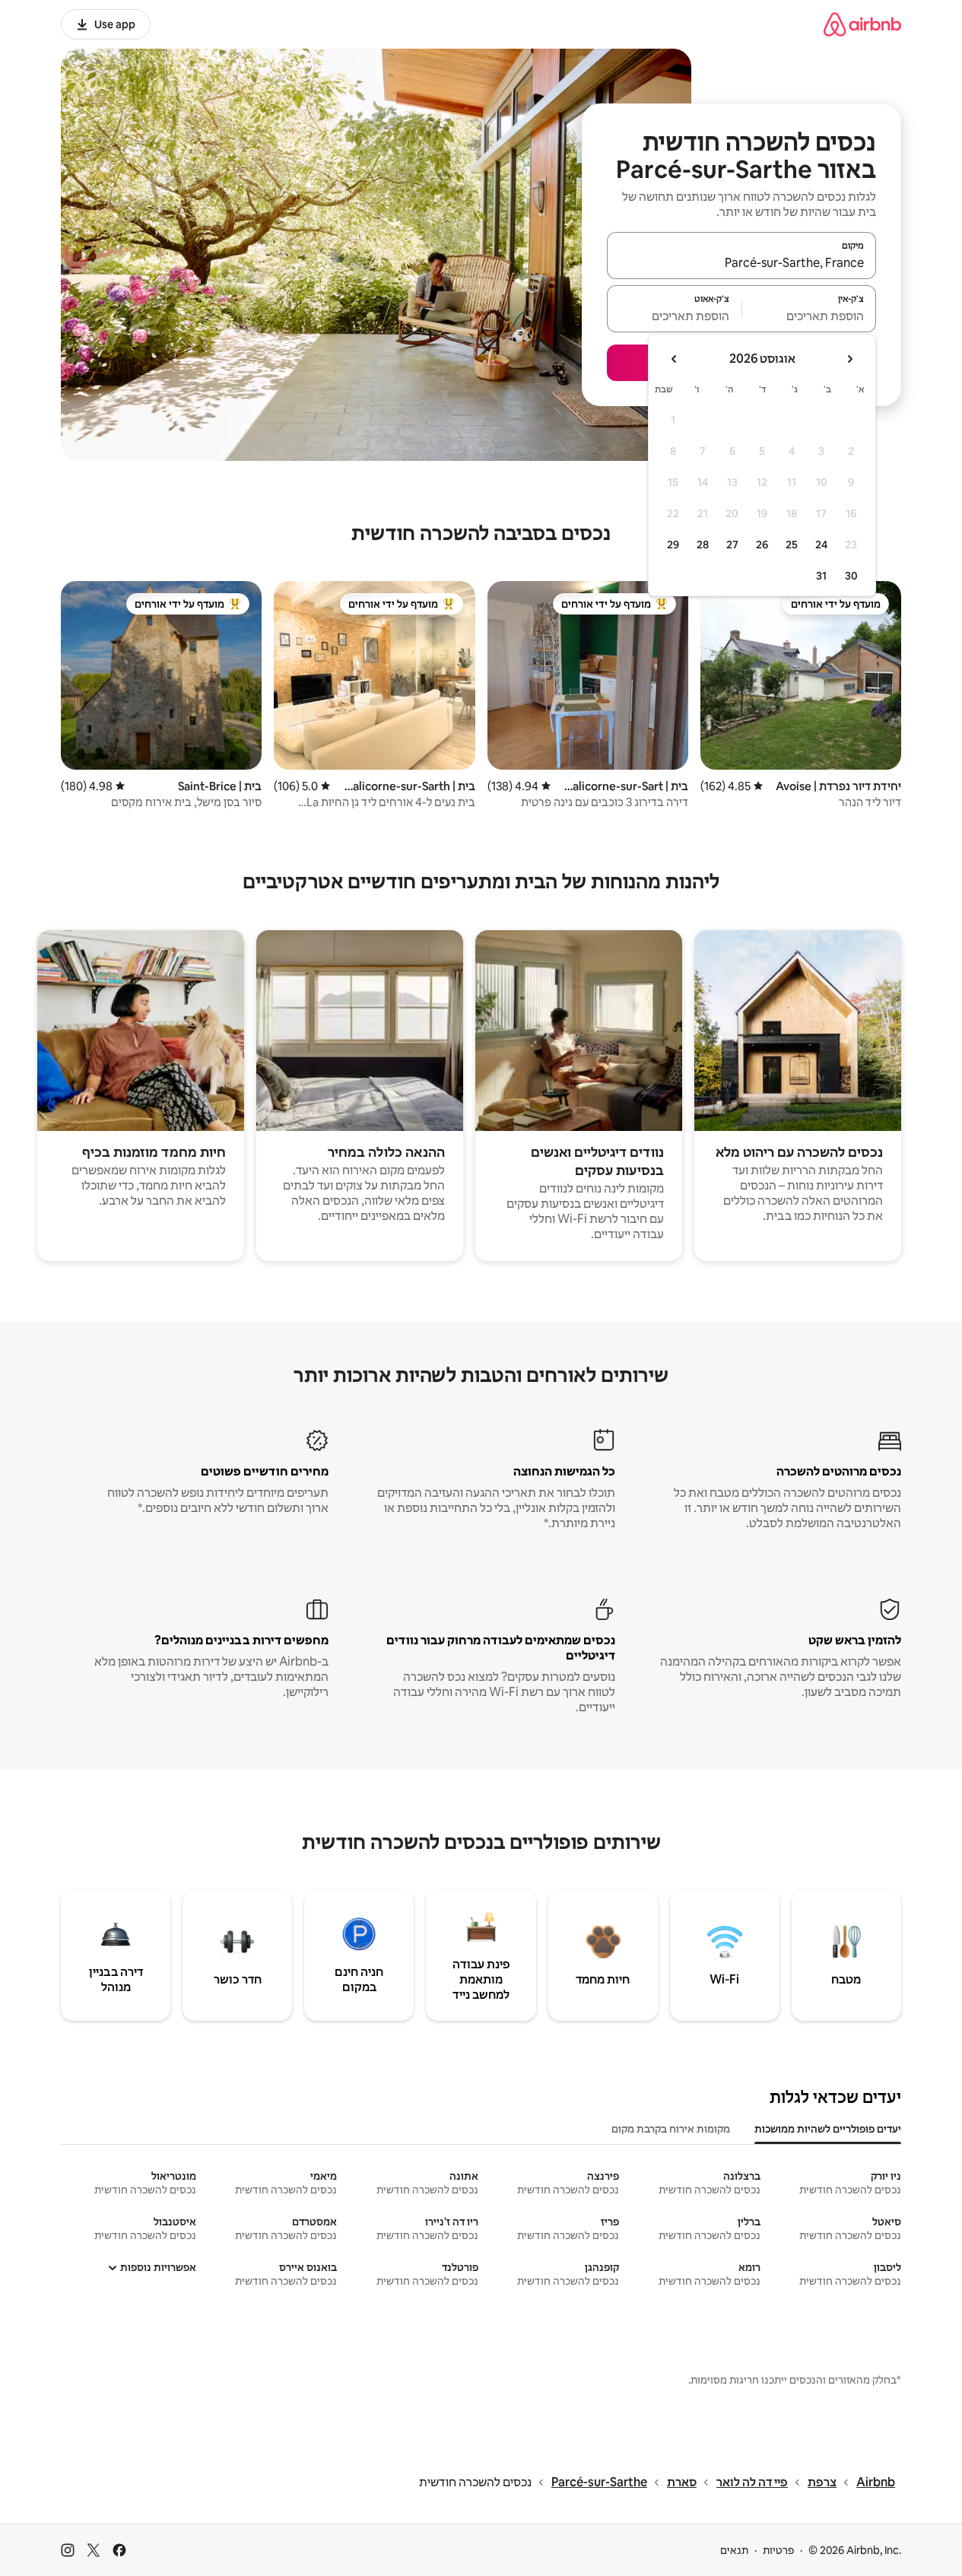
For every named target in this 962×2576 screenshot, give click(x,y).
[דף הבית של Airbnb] (862, 24)
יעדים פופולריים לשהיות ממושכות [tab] (828, 2129)
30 (851, 576)
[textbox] (810, 316)
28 (703, 545)
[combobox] (741, 262)
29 (673, 545)
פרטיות (778, 2550)
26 (762, 545)
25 (792, 545)
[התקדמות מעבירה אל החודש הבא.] (675, 359)
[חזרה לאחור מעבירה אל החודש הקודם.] (849, 359)
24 (821, 545)
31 (821, 576)
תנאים (734, 2550)
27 (732, 545)
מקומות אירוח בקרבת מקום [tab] (671, 2129)
